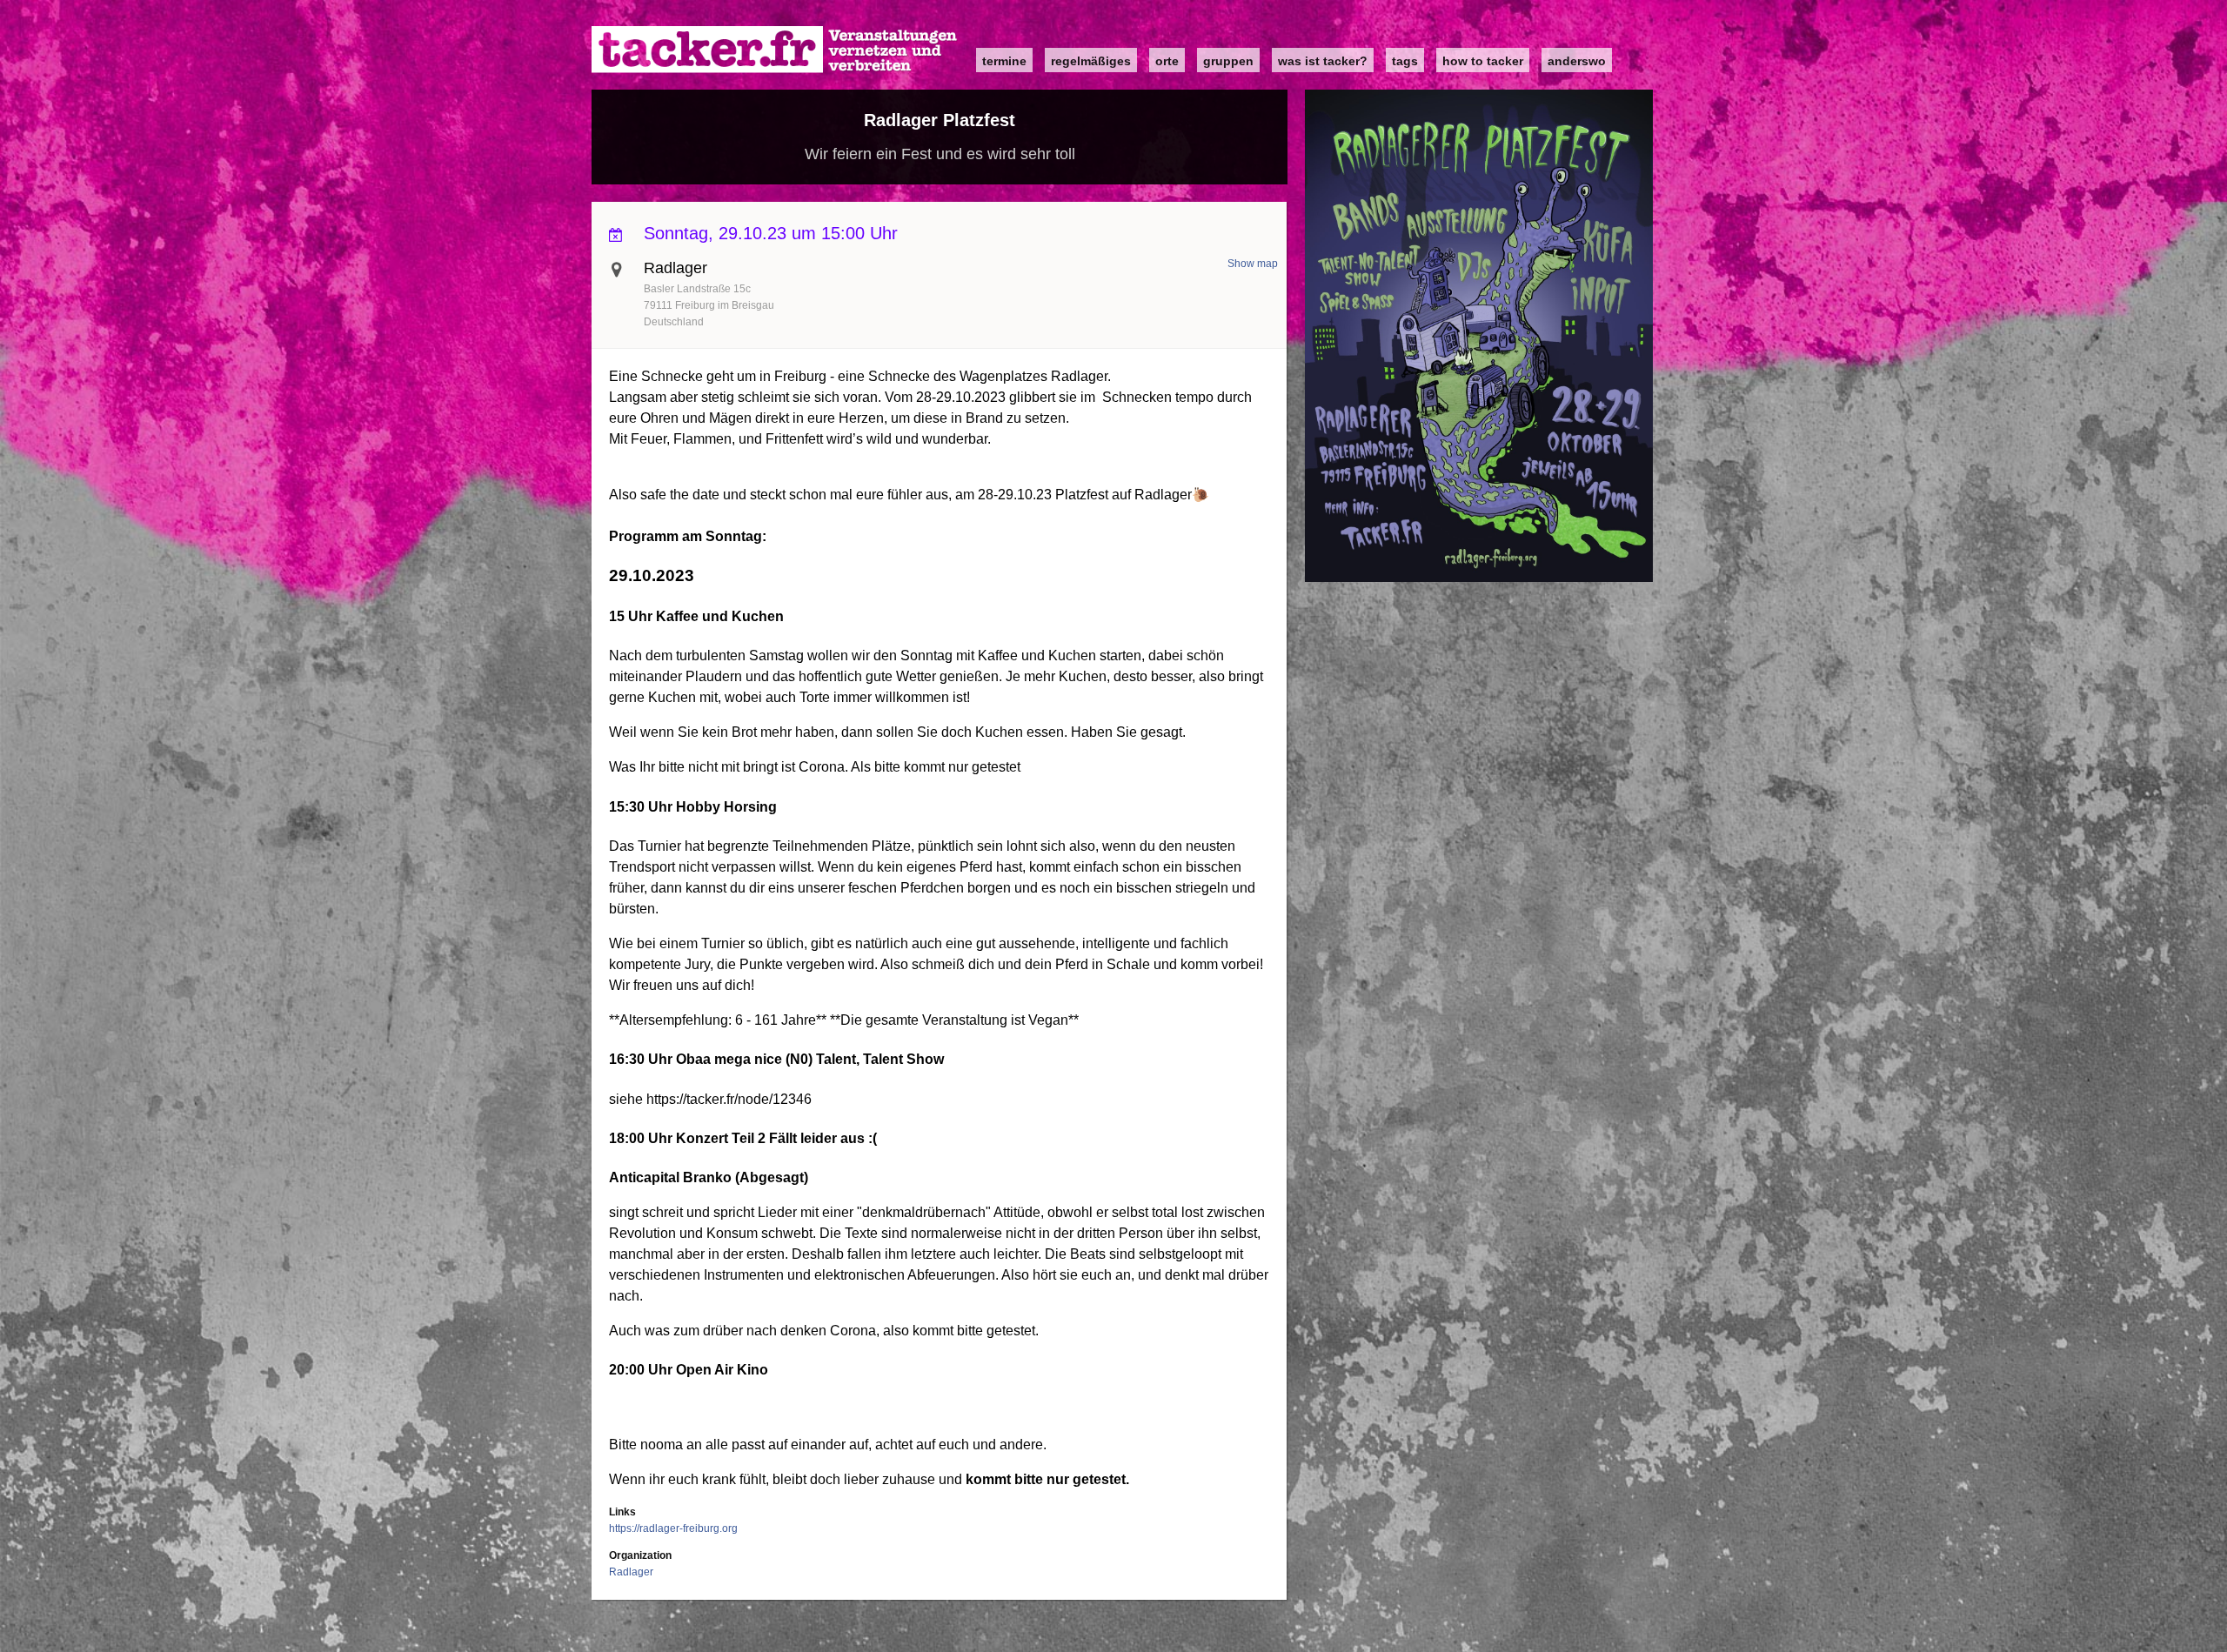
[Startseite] (775, 50)
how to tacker (1483, 61)
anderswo (1577, 61)
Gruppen (1228, 61)
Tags (1405, 61)
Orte (1167, 61)
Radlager (631, 1572)
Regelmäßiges (1091, 61)
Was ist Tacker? (1323, 61)
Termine (1004, 61)
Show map (1253, 264)
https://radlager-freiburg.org (673, 1528)
